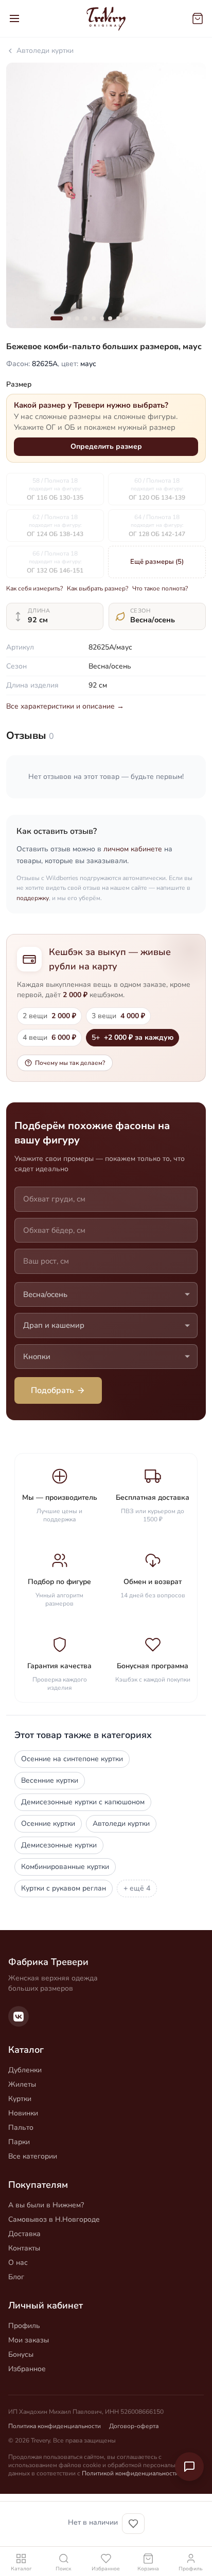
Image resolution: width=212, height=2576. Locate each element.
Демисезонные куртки (59, 1845)
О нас (18, 2263)
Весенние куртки (50, 1780)
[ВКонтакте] (19, 2016)
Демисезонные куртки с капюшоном (83, 1802)
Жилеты (22, 2084)
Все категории (33, 2156)
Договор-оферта (134, 2426)
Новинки (23, 2113)
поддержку (33, 898)
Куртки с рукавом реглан (64, 1888)
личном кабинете (133, 849)
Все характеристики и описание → (65, 706)
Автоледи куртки (45, 51)
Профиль (24, 2326)
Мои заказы (29, 2340)
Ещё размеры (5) (157, 562)
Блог (16, 2277)
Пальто (21, 2127)
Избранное (27, 2369)
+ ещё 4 (137, 1888)
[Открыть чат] (189, 2467)
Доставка (24, 2234)
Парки (19, 2142)
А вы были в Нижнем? (46, 2205)
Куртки (20, 2099)
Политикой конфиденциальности (130, 2473)
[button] (57, 318)
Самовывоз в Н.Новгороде (54, 2219)
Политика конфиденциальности (55, 2426)
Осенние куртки (48, 1824)
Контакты (24, 2248)
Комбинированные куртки (65, 1867)
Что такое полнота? (160, 588)
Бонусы (21, 2354)
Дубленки (25, 2070)
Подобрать (52, 1390)
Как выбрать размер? (98, 588)
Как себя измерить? (34, 588)
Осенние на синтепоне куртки (72, 1759)
